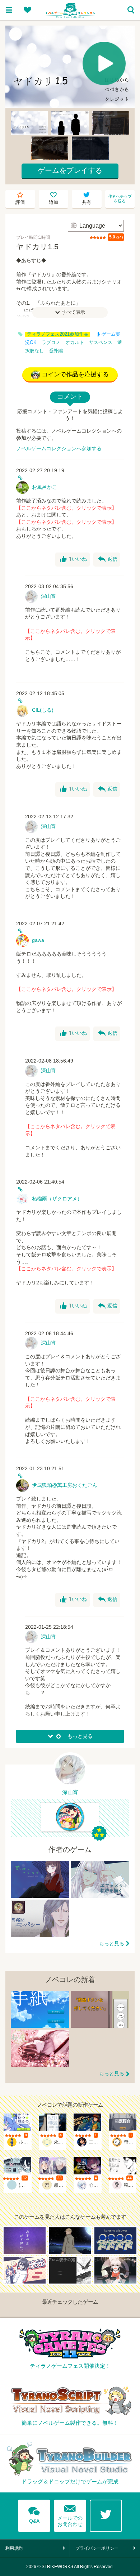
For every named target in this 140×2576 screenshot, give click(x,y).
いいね (73, 559)
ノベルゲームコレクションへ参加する (59, 448)
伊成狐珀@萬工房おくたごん (65, 1485)
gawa (38, 940)
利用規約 (14, 2548)
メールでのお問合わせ (70, 2514)
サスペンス (101, 343)
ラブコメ (51, 343)
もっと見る (112, 1944)
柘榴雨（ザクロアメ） (57, 1199)
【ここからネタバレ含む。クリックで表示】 (66, 508)
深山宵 (48, 596)
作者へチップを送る (120, 199)
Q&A (34, 2514)
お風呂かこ (45, 487)
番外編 (56, 351)
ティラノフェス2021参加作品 (58, 334)
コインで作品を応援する (75, 374)
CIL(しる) (43, 710)
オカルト (75, 343)
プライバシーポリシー (97, 2548)
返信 (108, 559)
